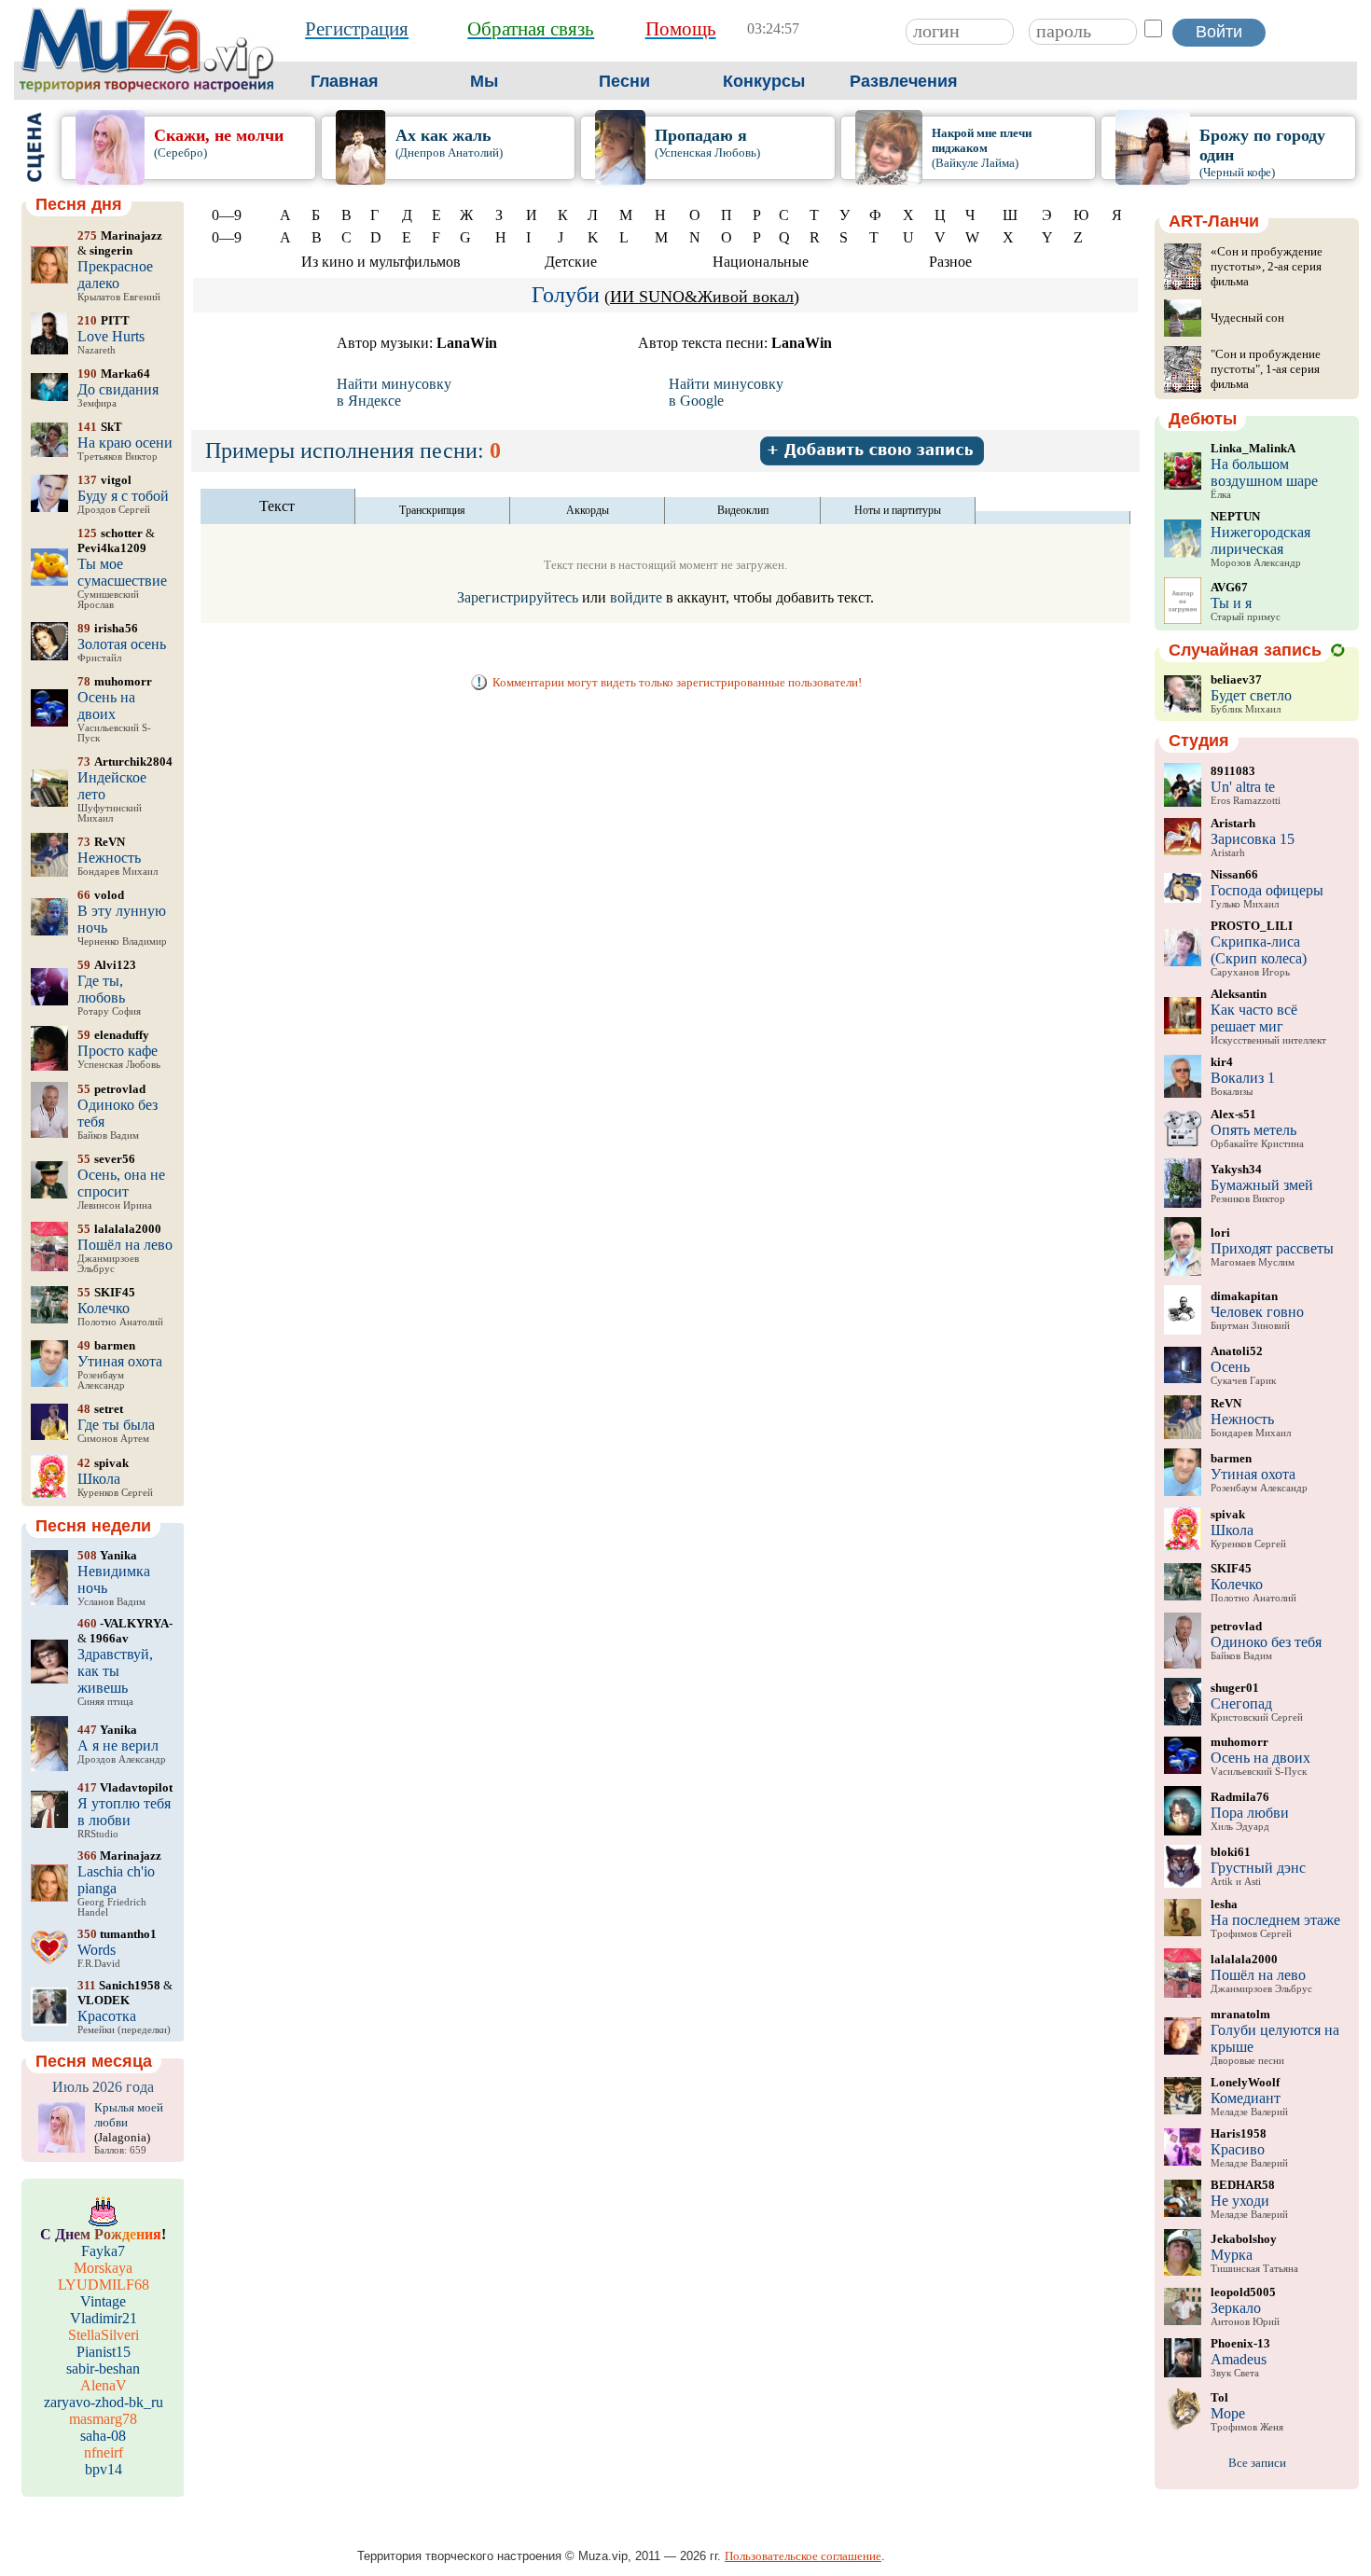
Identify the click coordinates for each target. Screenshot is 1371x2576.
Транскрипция (432, 510)
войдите (636, 597)
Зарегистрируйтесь (518, 597)
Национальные (761, 262)
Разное (950, 262)
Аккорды (588, 510)
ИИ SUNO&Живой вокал (702, 297)
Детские (571, 262)
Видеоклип (743, 510)
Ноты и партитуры (898, 510)
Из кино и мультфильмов (381, 262)
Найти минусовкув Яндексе (394, 392)
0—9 (227, 215)
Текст (277, 506)
